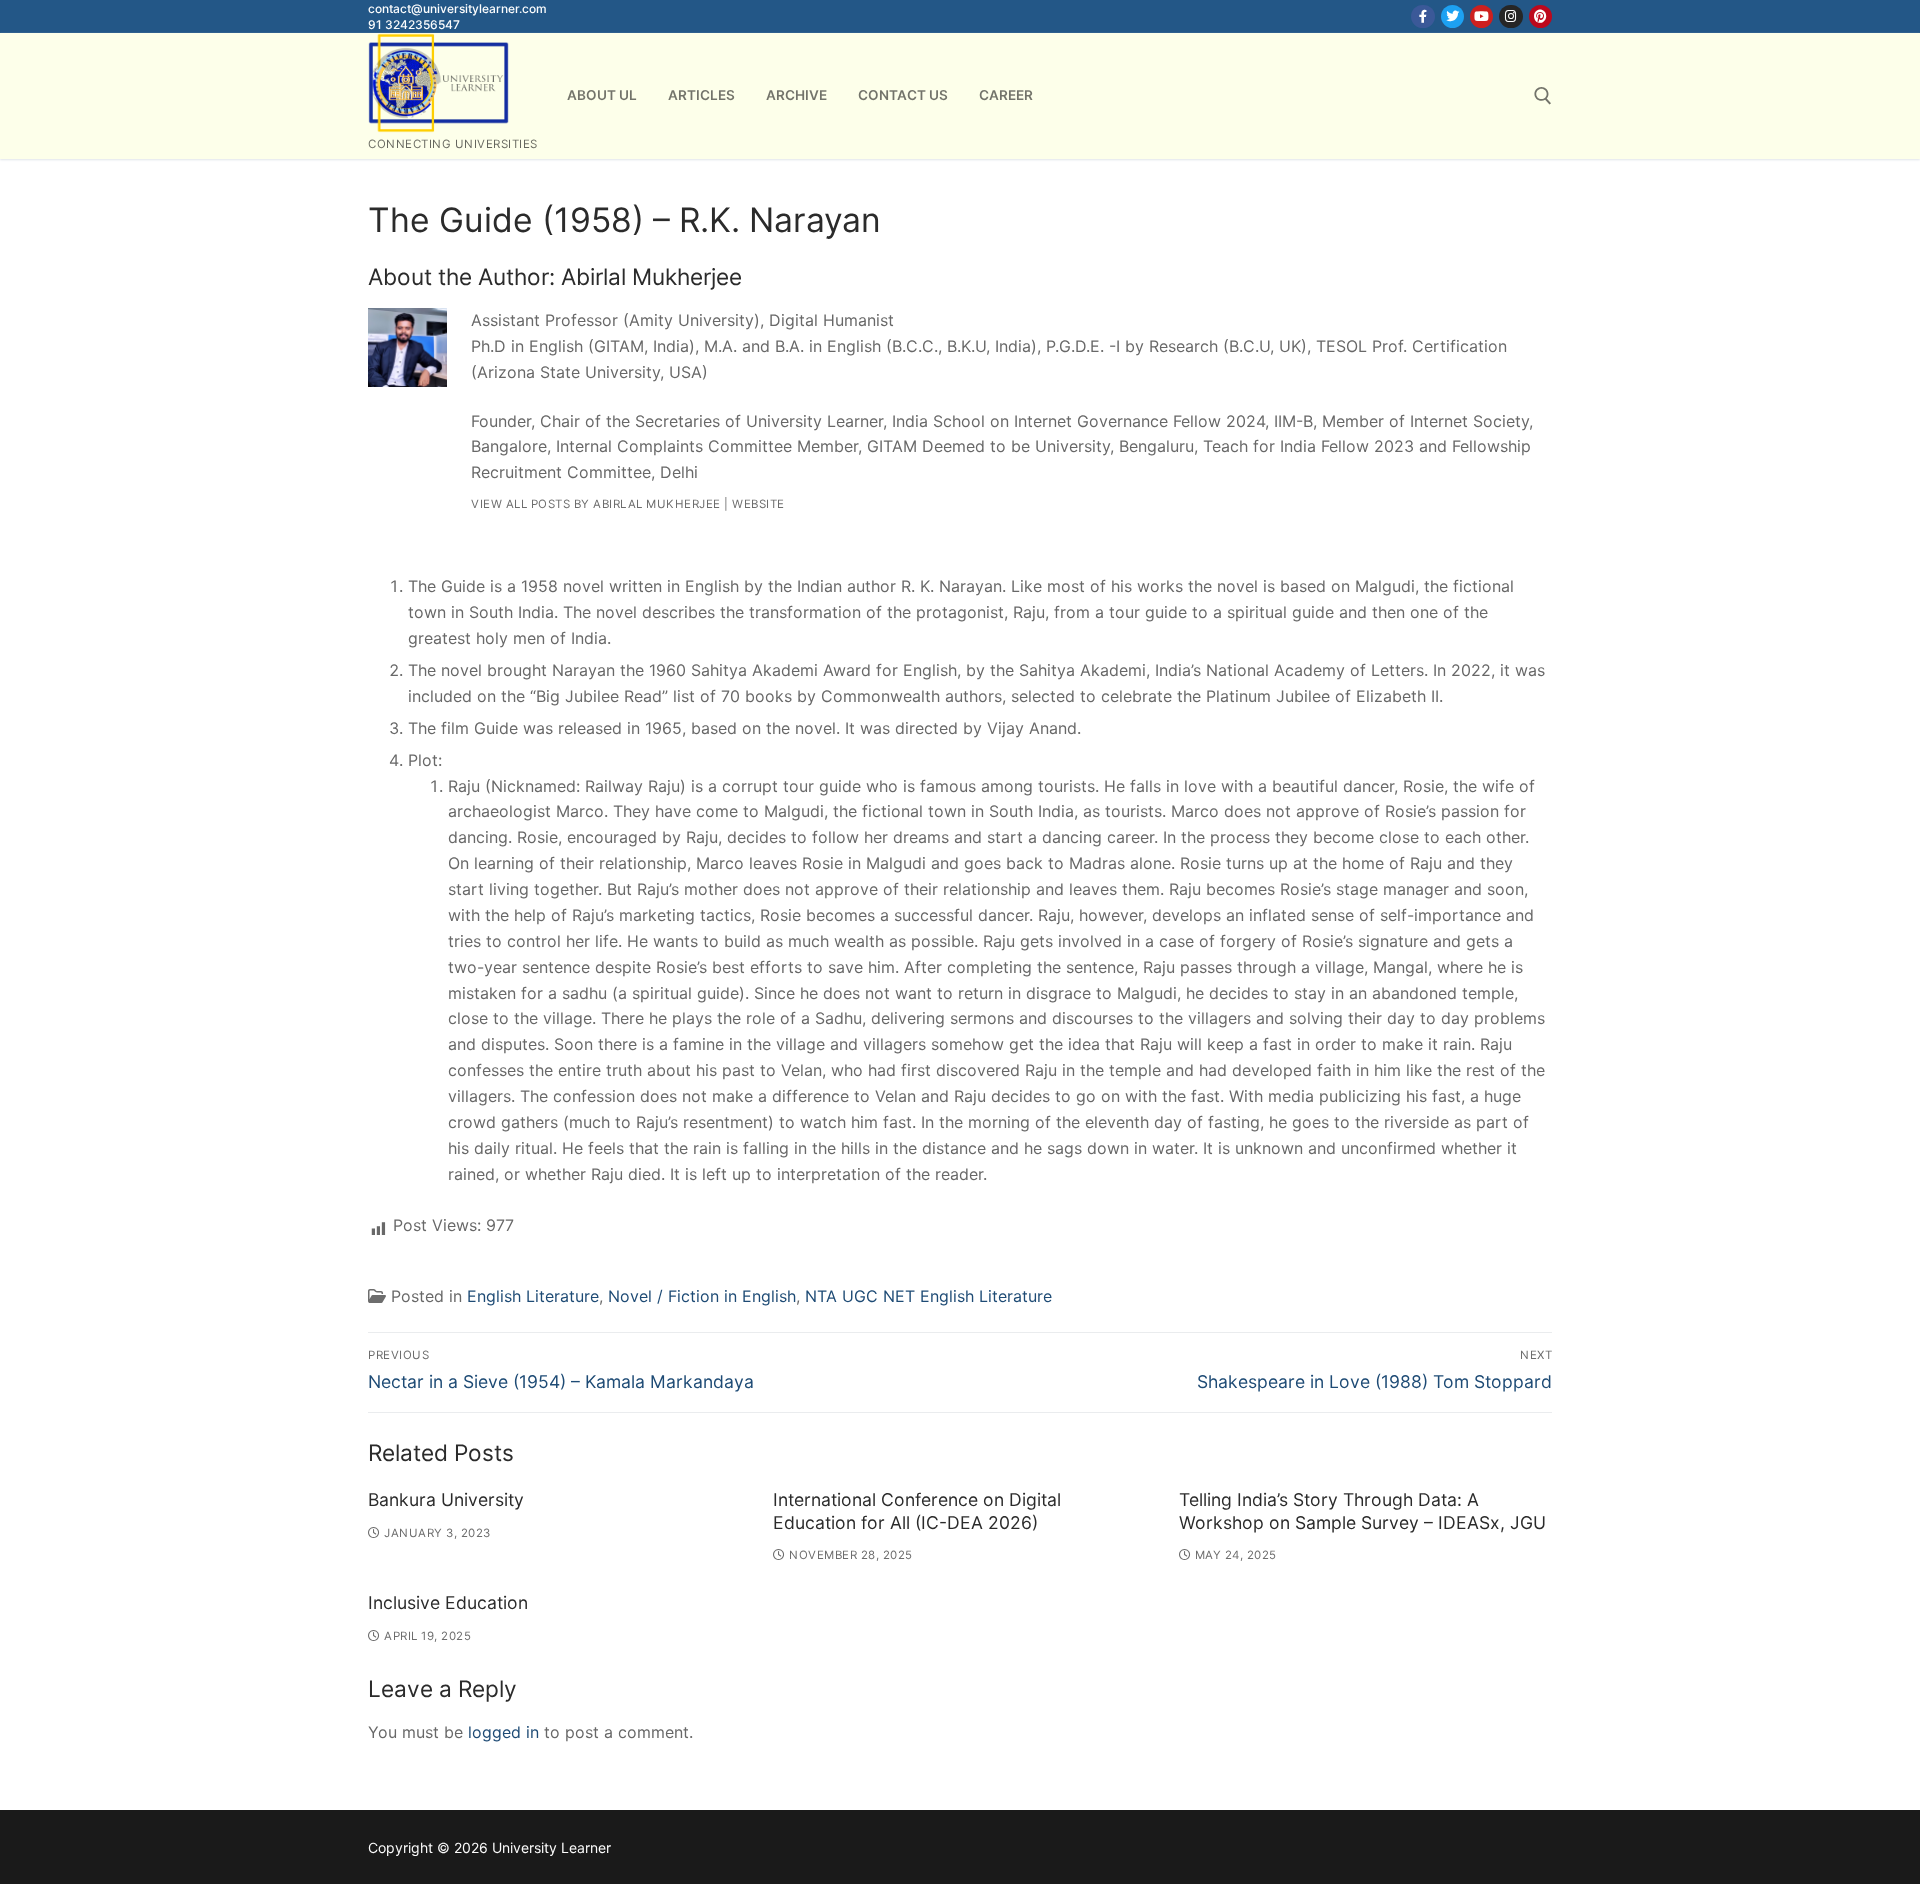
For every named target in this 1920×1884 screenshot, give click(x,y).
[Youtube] (1481, 16)
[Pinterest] (1540, 16)
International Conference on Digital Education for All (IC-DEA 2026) (917, 1511)
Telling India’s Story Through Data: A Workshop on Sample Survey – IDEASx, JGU (1362, 1511)
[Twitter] (1452, 16)
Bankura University (446, 1499)
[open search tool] (1543, 96)
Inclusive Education (448, 1602)
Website (758, 504)
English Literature (533, 1296)
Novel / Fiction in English (702, 1296)
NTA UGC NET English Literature (928, 1296)
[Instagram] (1510, 16)
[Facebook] (1422, 16)
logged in (503, 1732)
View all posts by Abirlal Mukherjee (596, 504)
